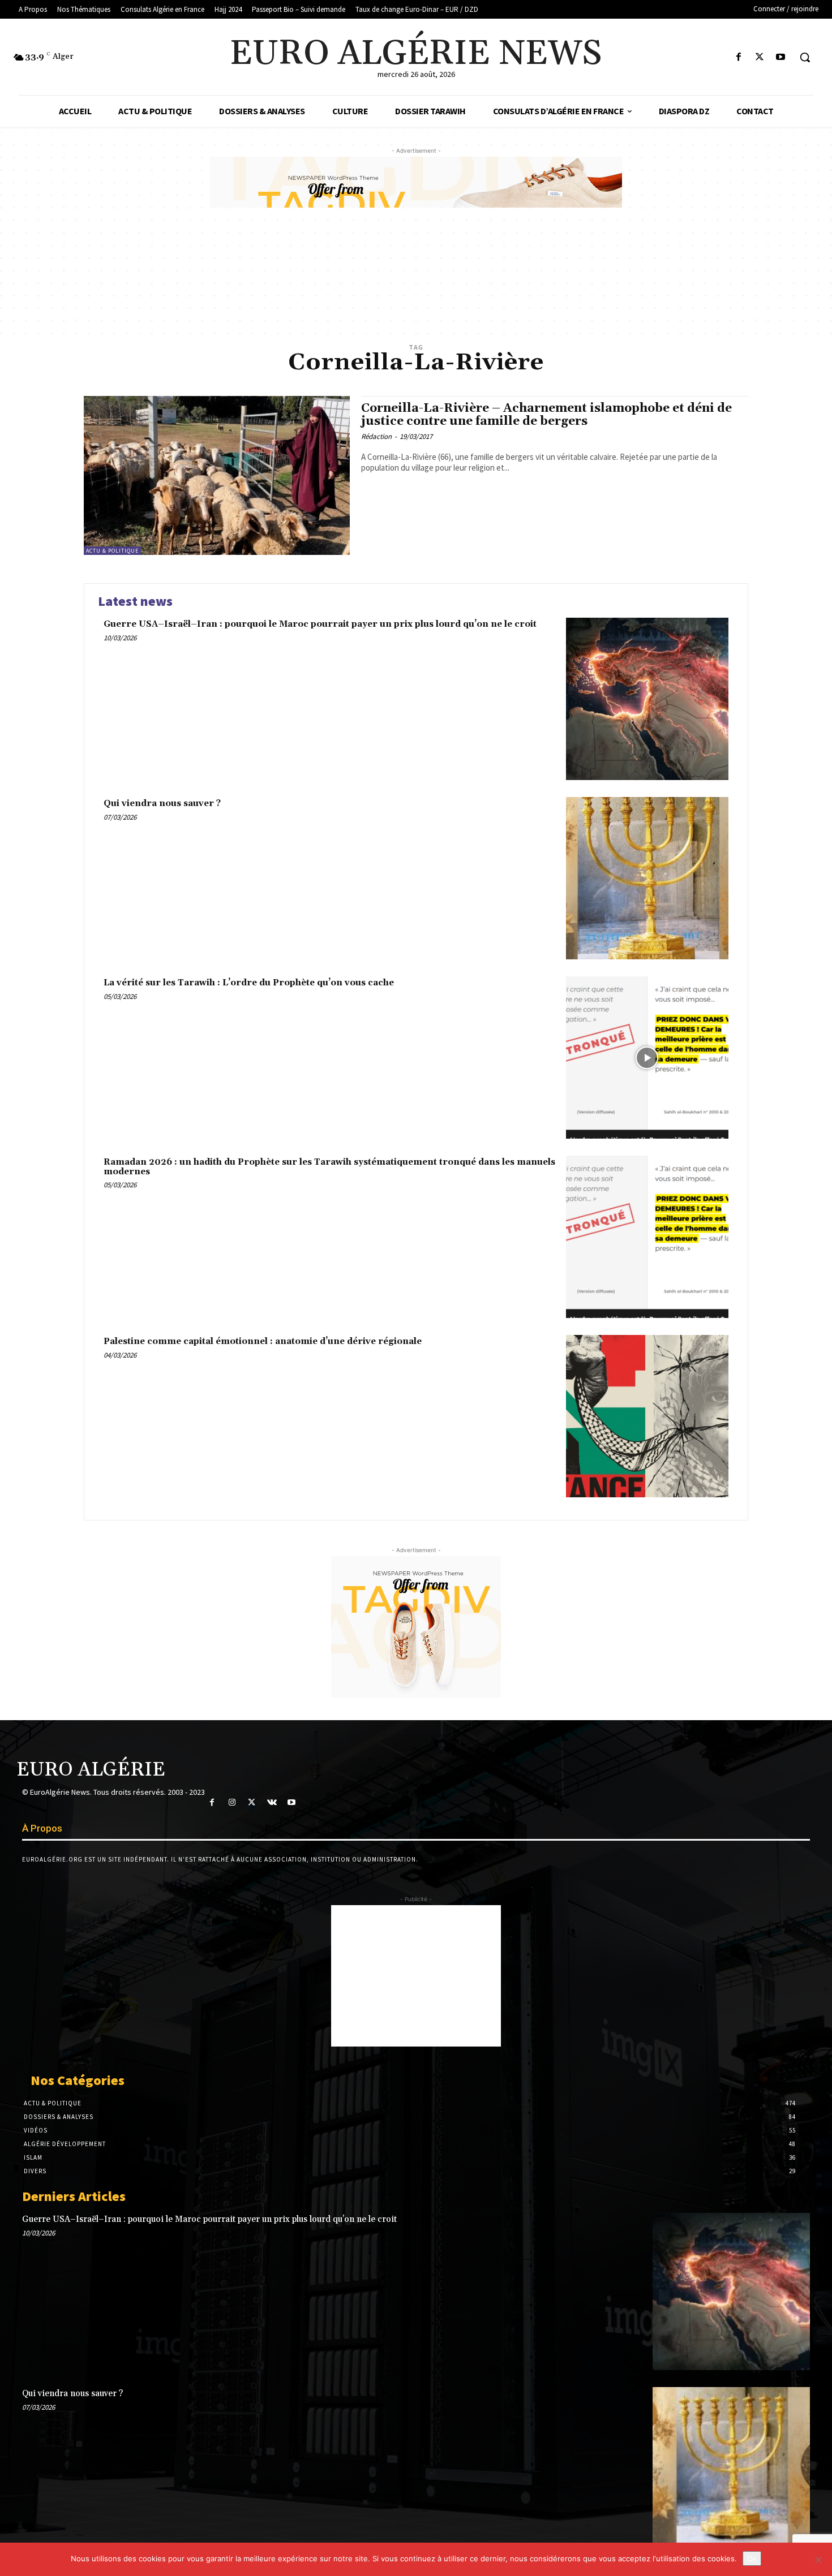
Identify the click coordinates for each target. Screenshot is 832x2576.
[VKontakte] (272, 1802)
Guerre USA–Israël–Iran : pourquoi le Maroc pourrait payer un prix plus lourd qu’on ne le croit (320, 624)
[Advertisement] (416, 1976)
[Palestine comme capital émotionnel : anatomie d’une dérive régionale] (647, 1416)
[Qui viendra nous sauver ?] (647, 878)
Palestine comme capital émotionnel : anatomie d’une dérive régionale (263, 1341)
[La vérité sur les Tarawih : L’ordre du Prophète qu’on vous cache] (647, 1057)
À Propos (42, 1828)
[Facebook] (738, 57)
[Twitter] (760, 57)
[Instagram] (232, 1802)
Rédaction (376, 436)
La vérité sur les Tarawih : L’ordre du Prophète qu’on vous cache (249, 983)
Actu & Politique (112, 551)
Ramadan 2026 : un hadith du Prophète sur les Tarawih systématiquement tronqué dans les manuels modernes (329, 1167)
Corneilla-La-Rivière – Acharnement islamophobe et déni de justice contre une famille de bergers (546, 415)
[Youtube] (781, 57)
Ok (752, 2558)
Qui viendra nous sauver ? (162, 804)
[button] (805, 57)
